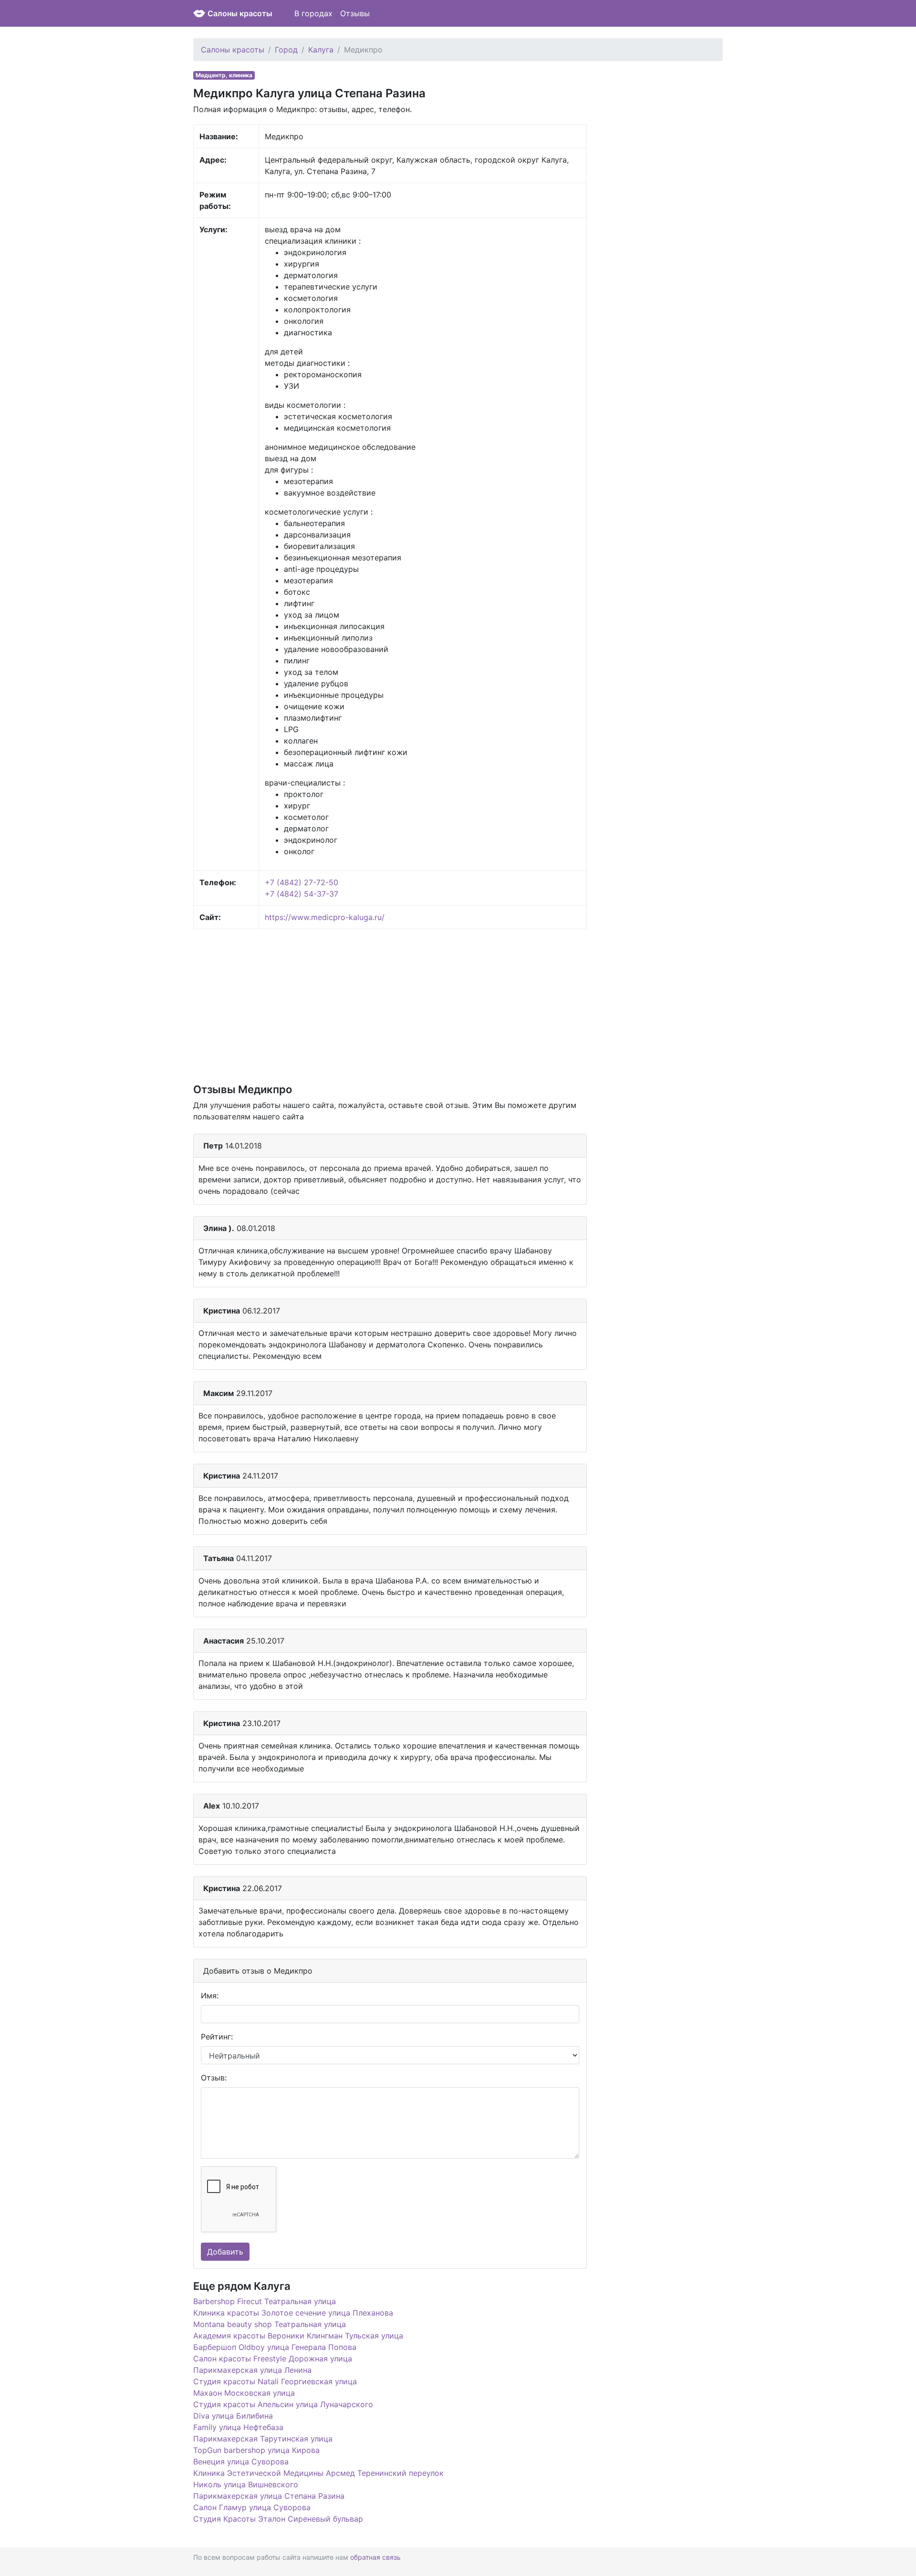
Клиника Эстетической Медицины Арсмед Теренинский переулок (318, 2473)
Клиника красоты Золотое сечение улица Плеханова (293, 2313)
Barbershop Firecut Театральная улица (265, 2301)
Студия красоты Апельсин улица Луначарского (283, 2404)
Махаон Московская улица (244, 2393)
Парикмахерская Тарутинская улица (263, 2439)
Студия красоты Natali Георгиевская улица (275, 2381)
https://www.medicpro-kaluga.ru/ (325, 917)
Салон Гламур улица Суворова (252, 2507)
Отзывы (355, 13)
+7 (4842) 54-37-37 (302, 894)
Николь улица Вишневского (246, 2484)
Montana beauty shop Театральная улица (270, 2324)
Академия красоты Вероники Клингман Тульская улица (298, 2336)
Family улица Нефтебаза (238, 2427)
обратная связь (375, 2557)
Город (286, 50)
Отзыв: (214, 2078)
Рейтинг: (217, 2037)
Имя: (210, 1996)
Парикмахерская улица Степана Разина (269, 2496)
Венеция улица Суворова (241, 2462)
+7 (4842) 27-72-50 (302, 882)
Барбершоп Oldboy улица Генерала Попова (275, 2347)
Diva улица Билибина (233, 2416)
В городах (313, 13)
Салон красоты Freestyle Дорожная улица (273, 2359)
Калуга (321, 50)
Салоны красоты (240, 13)
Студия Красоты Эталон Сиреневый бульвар (278, 2519)
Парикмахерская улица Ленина (252, 2370)
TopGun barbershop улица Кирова (256, 2450)
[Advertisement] (390, 1005)
